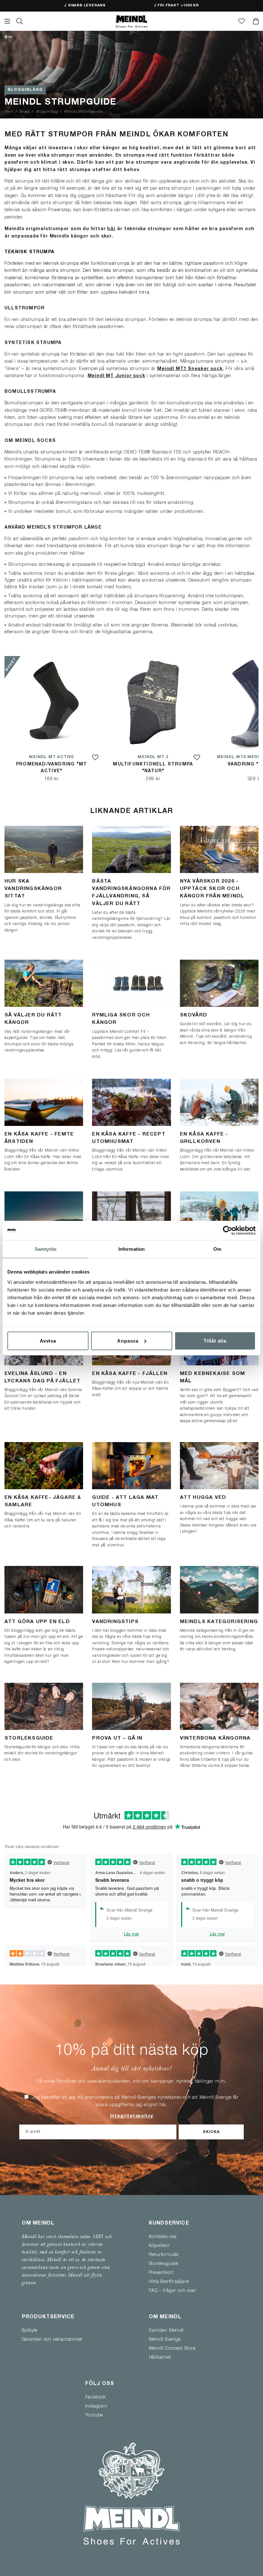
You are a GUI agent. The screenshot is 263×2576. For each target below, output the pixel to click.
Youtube (94, 2416)
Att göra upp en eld (37, 1622)
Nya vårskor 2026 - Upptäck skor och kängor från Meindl (212, 889)
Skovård (194, 1015)
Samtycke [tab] (46, 1249)
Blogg (25, 112)
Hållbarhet (160, 2358)
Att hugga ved (203, 1498)
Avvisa (48, 1340)
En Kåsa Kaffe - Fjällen (130, 1374)
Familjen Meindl (166, 2331)
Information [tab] (131, 1249)
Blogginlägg (25, 90)
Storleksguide (29, 1738)
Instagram (96, 2407)
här (111, 229)
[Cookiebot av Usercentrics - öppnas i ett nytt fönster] (228, 1231)
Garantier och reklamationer (52, 2340)
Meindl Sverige (165, 2340)
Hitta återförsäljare (169, 2282)
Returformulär (164, 2255)
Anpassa (128, 1340)
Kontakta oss (163, 2237)
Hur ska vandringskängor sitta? (33, 889)
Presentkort (161, 2273)
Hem (9, 112)
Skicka (211, 2132)
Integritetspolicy (132, 2117)
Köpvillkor (159, 2246)
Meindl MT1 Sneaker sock (190, 369)
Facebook (96, 2398)
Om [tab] (217, 1249)
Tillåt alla (215, 1340)
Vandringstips (115, 1622)
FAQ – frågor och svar (173, 2291)
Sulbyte (30, 2331)
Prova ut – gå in (117, 1738)
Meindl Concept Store (172, 2349)
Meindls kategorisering (219, 1622)
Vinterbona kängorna (215, 1738)
